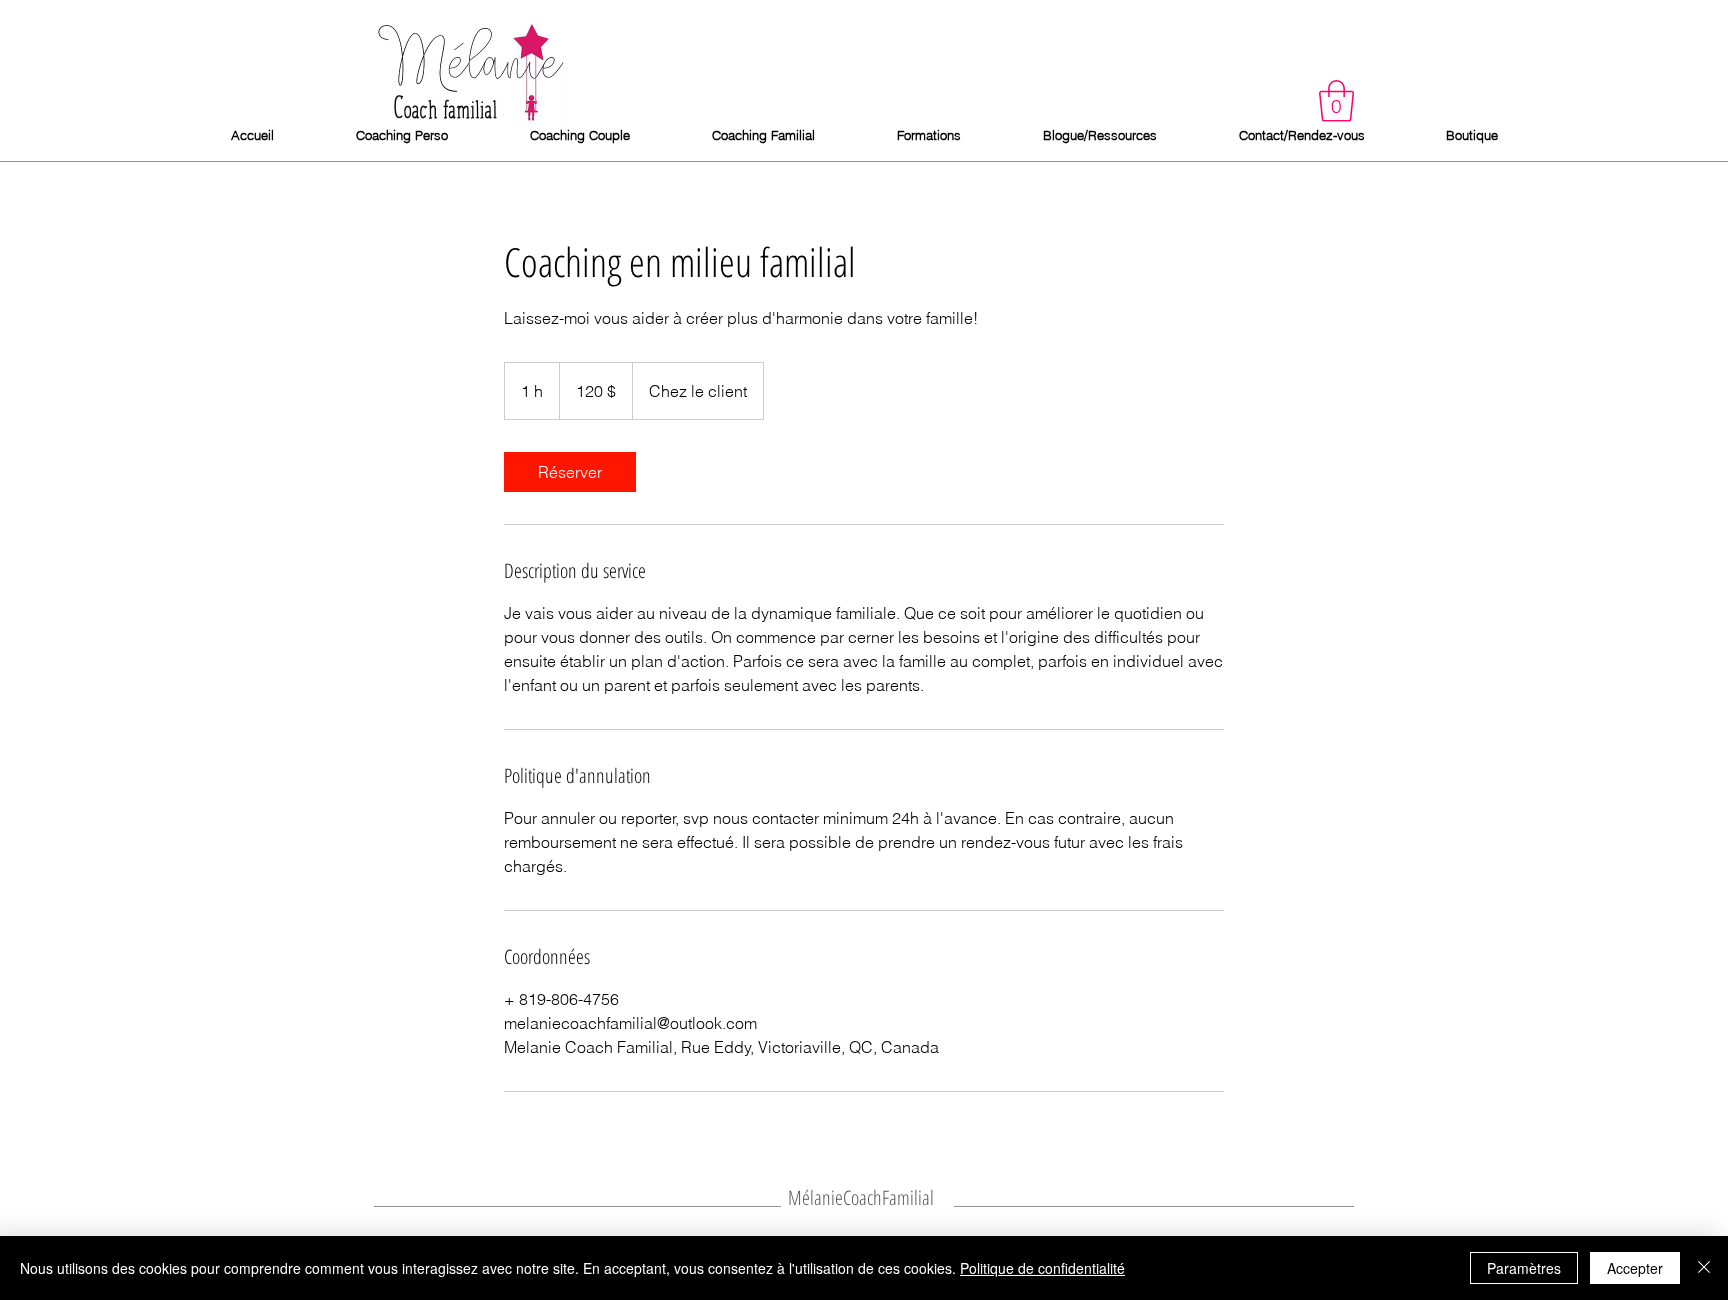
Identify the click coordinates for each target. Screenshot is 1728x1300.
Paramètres (1524, 1268)
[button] (1336, 101)
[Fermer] (1704, 1268)
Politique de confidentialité (1042, 1268)
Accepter (1635, 1268)
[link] (570, 472)
